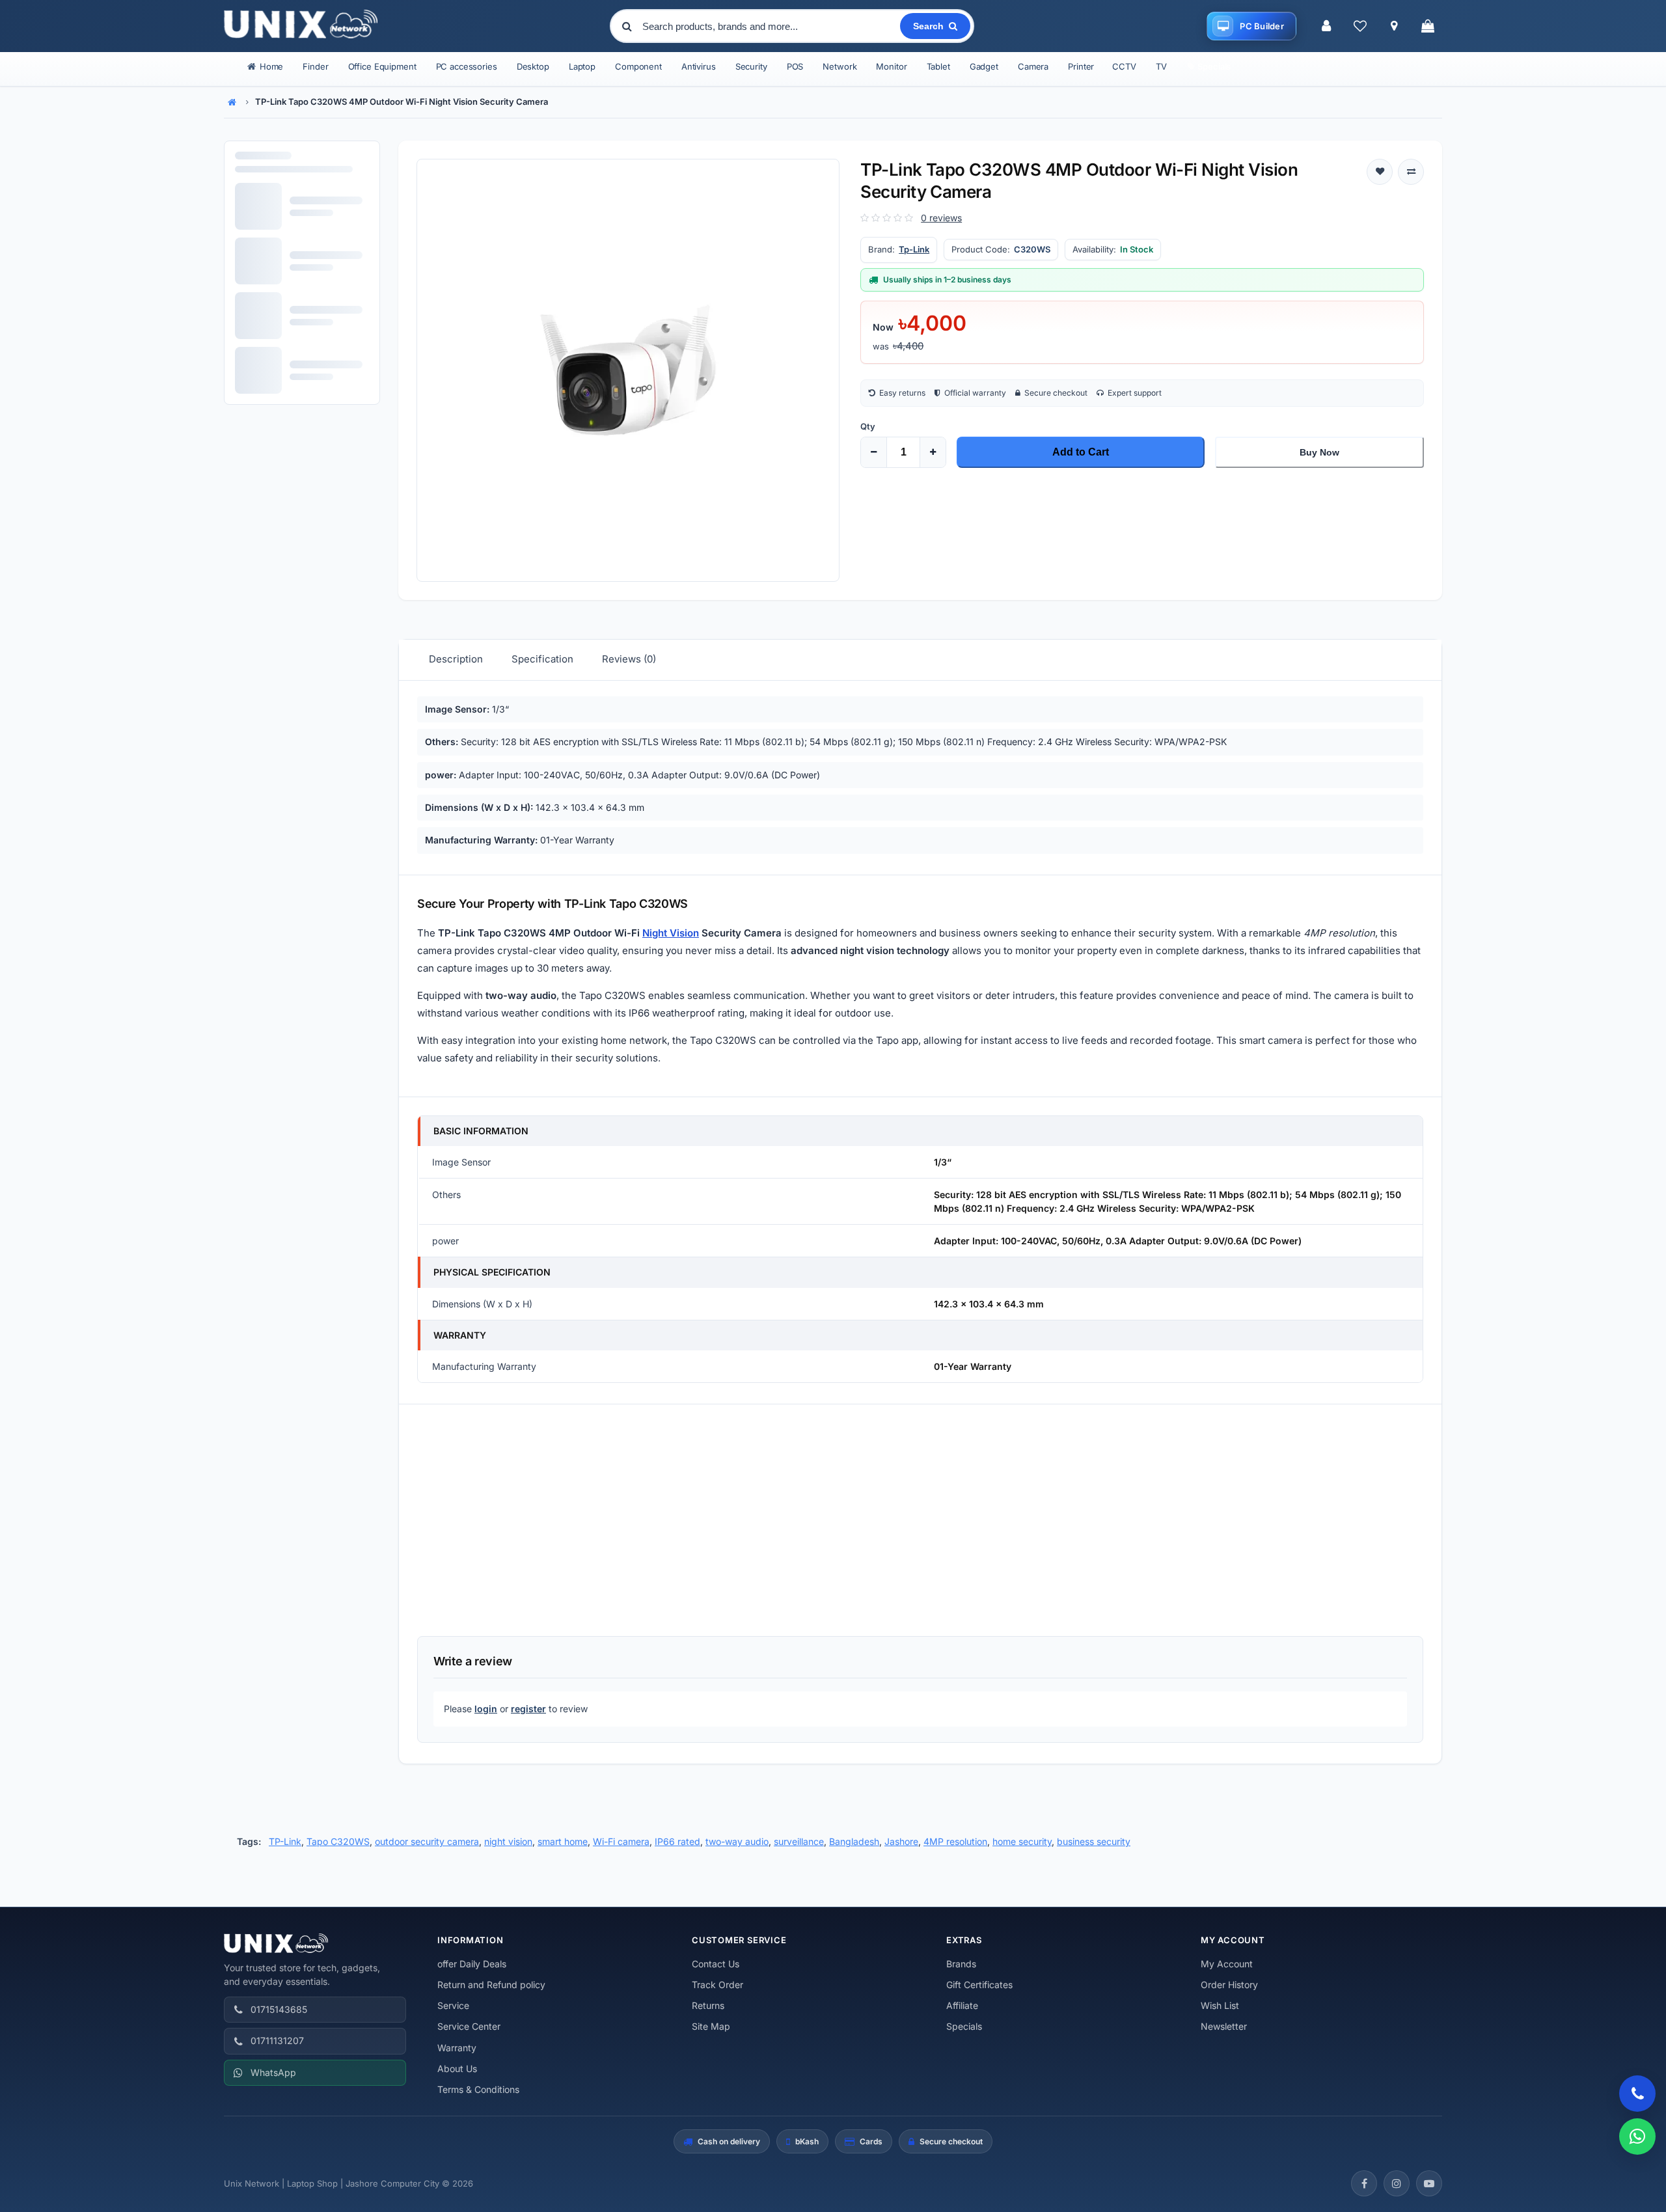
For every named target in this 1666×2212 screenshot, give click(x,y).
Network (840, 66)
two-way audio (737, 1841)
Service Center (469, 2026)
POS (795, 66)
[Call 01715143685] (1637, 2094)
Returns (708, 2005)
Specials (964, 2026)
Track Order (717, 1985)
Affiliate (962, 2005)
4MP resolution (955, 1841)
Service (453, 2005)
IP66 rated (677, 1841)
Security (751, 66)
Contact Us (716, 1964)
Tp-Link (914, 249)
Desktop (533, 66)
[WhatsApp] (1637, 2137)
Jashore (901, 1841)
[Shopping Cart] (1428, 26)
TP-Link (285, 1841)
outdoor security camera (427, 1841)
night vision (508, 1841)
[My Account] (1326, 26)
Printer (1081, 66)
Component (638, 66)
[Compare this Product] (1411, 172)
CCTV (1124, 66)
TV (1161, 66)
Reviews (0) (629, 659)
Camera (1033, 66)
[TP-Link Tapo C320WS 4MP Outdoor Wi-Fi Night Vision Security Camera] (628, 370)
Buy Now (1319, 452)
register (528, 1709)
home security (1022, 1841)
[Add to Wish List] (1380, 172)
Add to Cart (1081, 452)
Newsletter (1224, 2026)
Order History (1229, 1985)
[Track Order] (1394, 26)
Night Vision (671, 933)
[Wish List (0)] (1360, 26)
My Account (1227, 1964)
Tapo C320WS (338, 1841)
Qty (868, 426)
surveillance (799, 1841)
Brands (961, 1964)
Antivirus (699, 66)
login (486, 1709)
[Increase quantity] (933, 452)
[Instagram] (1397, 2183)
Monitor (891, 66)
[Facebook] (1364, 2183)
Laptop (582, 66)
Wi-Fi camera (621, 1841)
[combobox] (770, 26)
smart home (563, 1841)
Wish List (1220, 2005)
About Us (457, 2069)
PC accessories (467, 66)
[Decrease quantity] (874, 452)
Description (456, 659)
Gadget (984, 66)
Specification (542, 659)
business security (1094, 1841)
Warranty (457, 2048)
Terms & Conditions (478, 2089)
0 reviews (941, 218)
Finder (315, 66)
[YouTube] (1429, 2183)
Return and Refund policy (491, 1985)
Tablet (938, 66)
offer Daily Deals (472, 1964)
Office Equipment (382, 66)
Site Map (711, 2026)
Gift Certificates (979, 1985)
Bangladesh (854, 1841)
